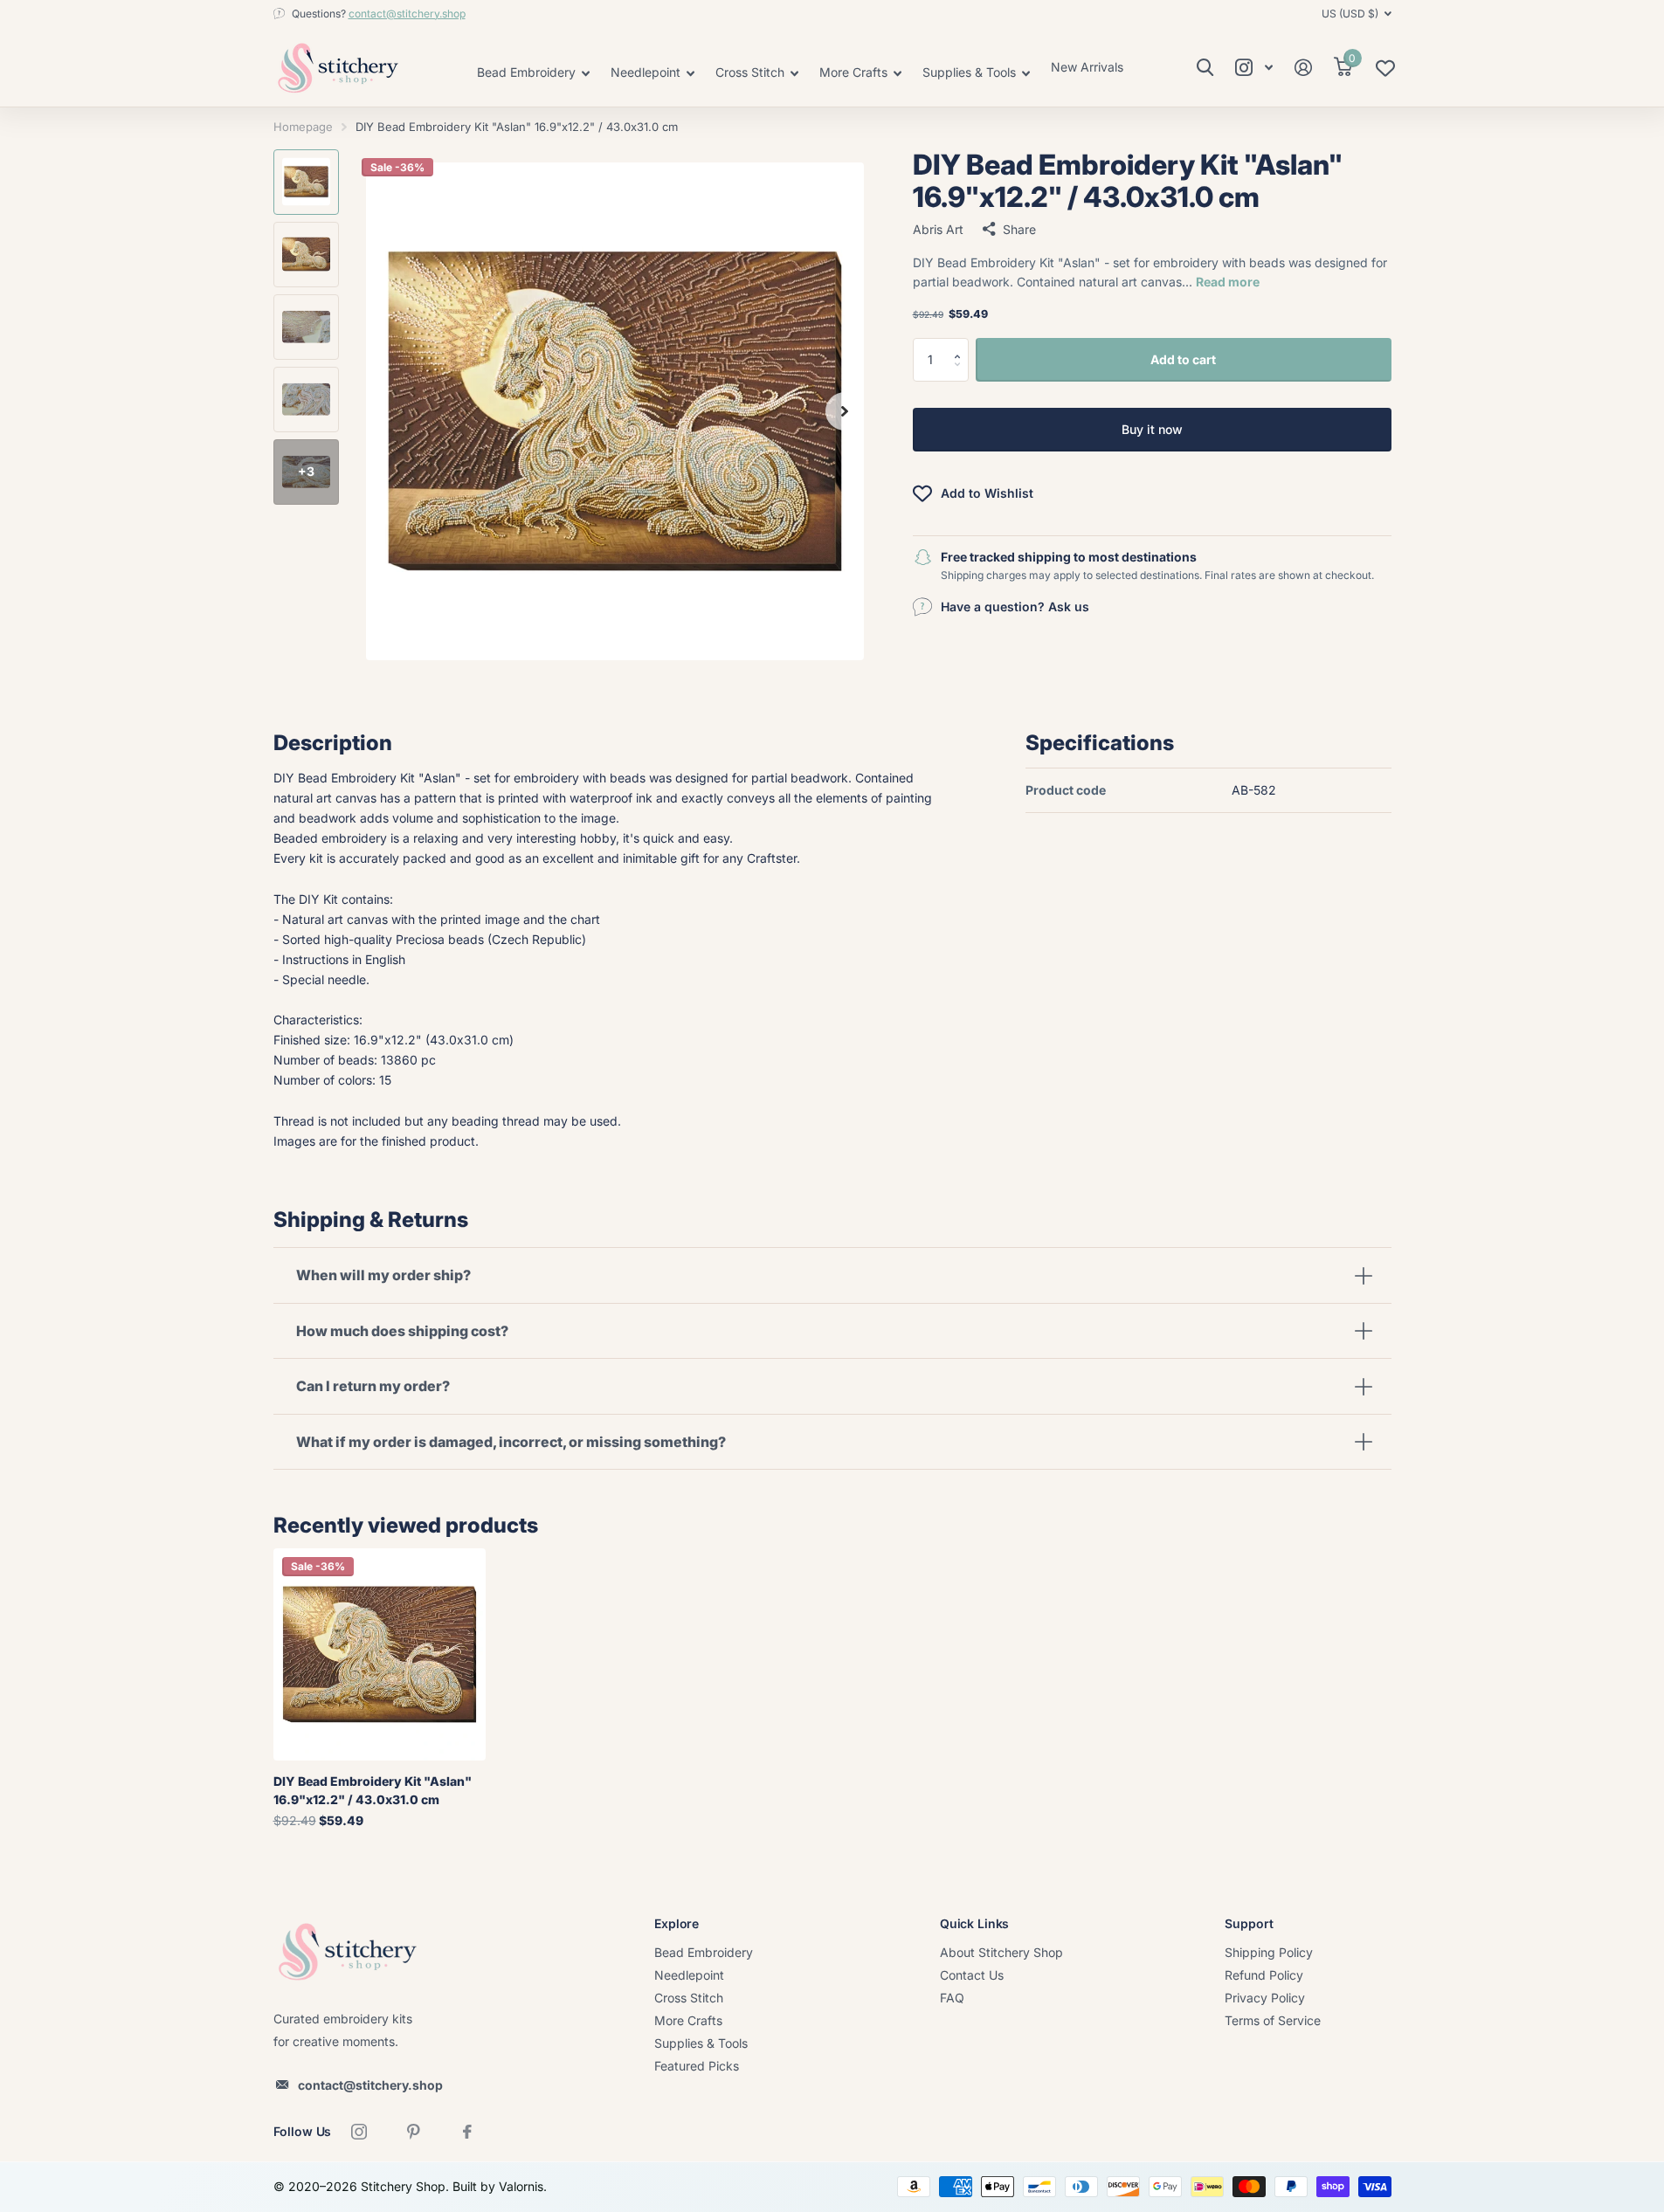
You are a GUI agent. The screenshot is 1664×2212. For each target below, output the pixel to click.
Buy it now (1152, 429)
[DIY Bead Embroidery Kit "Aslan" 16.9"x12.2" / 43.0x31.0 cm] (380, 1654)
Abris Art (938, 228)
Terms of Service (1273, 2020)
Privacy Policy (1265, 1998)
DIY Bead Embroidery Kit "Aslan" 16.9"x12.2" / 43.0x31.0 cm (373, 1790)
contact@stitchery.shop (407, 14)
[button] (962, 344)
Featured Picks (697, 2066)
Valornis (521, 2186)
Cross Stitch (689, 1998)
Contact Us (972, 1975)
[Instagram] (359, 2132)
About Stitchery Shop (1001, 1952)
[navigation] (306, 182)
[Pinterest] (413, 2132)
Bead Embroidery (704, 1952)
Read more (1228, 282)
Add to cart (1183, 358)
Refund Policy (1264, 1975)
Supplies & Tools (701, 2043)
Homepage (303, 127)
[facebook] (467, 2132)
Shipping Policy (1269, 1952)
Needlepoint (689, 1975)
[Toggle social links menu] (1254, 68)
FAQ (952, 1998)
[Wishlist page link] (1385, 72)
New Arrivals (1087, 67)
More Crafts (688, 2020)
